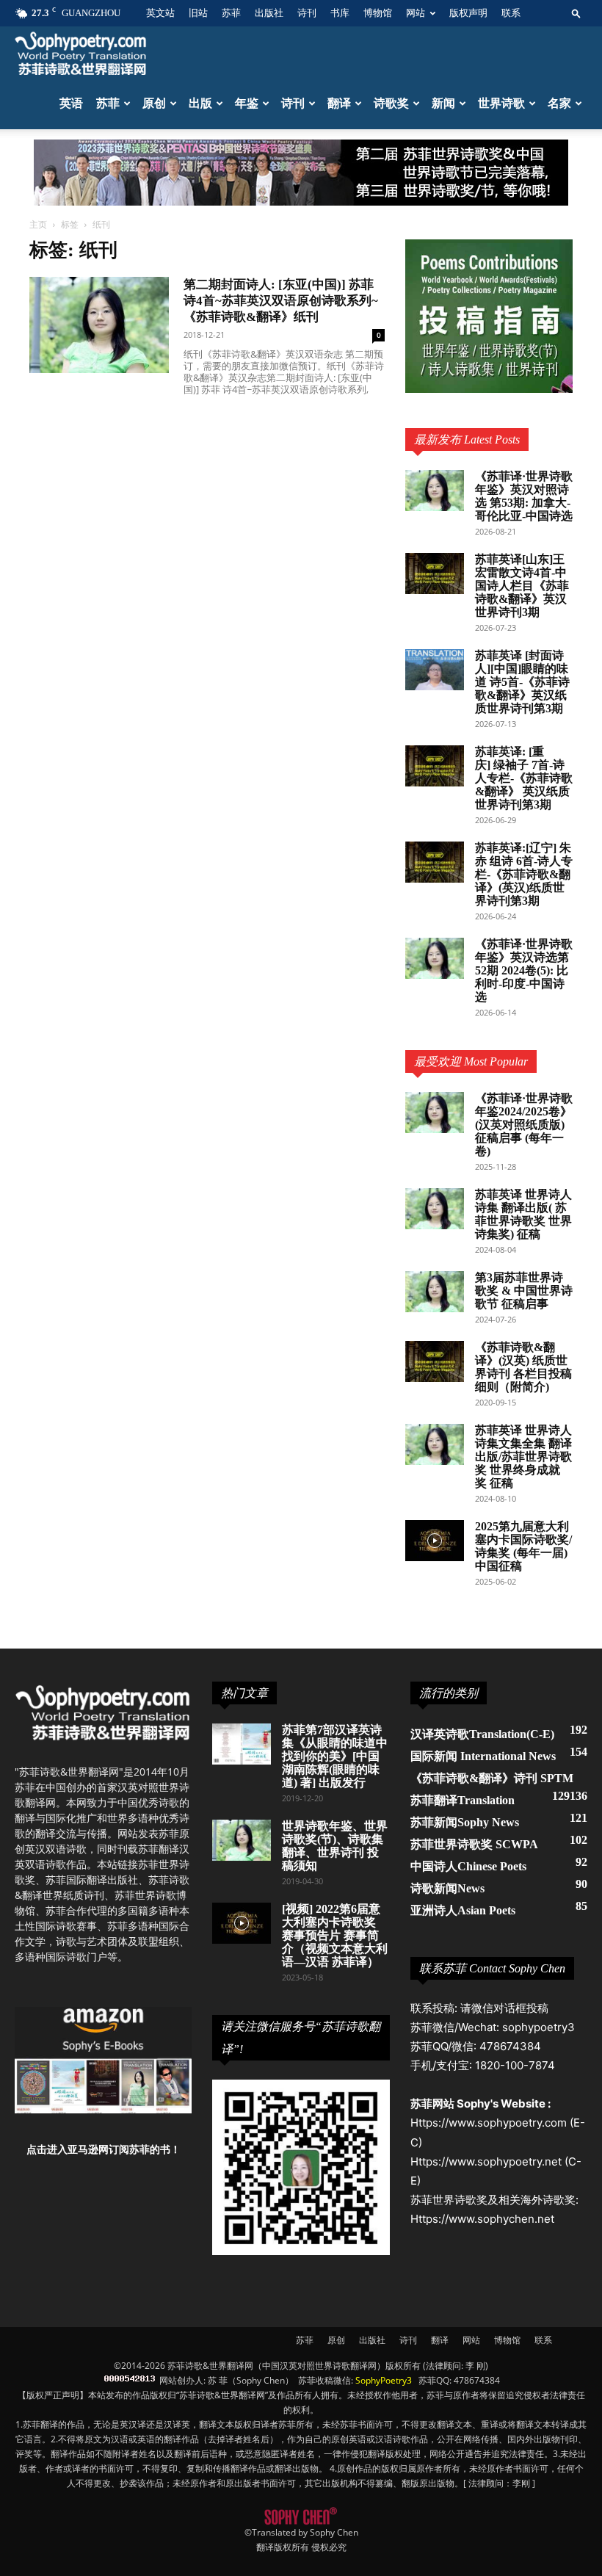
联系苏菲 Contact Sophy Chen (492, 1968)
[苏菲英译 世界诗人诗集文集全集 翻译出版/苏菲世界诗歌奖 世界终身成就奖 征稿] (435, 1444)
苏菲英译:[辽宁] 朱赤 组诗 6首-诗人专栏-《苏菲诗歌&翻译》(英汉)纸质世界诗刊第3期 (524, 874)
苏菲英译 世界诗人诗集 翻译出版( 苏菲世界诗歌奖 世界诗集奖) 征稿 (523, 1214)
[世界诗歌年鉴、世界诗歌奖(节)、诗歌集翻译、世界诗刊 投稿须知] (242, 1840)
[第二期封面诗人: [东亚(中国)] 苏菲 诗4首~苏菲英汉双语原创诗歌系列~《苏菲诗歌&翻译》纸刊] (99, 325)
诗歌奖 (391, 103)
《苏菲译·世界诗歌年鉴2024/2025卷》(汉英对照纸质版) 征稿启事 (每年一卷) (524, 1125)
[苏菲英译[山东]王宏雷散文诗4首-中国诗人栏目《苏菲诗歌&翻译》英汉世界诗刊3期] (435, 574)
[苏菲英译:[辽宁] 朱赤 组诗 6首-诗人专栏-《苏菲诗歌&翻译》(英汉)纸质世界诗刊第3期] (435, 862)
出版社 (269, 13)
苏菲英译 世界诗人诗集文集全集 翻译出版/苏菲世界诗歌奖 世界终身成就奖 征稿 (523, 1457)
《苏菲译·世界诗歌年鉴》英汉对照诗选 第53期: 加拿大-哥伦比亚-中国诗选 (524, 496)
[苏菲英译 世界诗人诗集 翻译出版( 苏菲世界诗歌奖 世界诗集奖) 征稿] (435, 1209)
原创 (154, 103)
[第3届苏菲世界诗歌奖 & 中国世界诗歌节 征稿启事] (435, 1292)
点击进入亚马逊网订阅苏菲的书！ (104, 2149)
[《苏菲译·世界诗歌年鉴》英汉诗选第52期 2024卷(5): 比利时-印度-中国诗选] (435, 958)
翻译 (339, 103)
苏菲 (231, 13)
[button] (576, 13)
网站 (416, 13)
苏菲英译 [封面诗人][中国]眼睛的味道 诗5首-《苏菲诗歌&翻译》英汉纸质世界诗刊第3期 (522, 682)
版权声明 (468, 13)
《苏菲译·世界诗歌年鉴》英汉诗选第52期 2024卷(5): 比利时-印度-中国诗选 (524, 970)
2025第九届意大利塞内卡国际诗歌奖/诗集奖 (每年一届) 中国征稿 (523, 1546)
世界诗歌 (501, 103)
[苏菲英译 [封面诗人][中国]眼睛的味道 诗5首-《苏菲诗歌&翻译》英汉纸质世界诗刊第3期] (435, 670)
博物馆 (378, 13)
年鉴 (247, 103)
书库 (340, 13)
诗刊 (307, 13)
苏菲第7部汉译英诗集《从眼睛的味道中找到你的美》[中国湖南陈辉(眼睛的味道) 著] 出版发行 (335, 1756)
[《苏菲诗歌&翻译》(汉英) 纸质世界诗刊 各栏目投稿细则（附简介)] (435, 1361)
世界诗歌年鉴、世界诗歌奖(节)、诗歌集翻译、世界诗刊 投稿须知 (335, 1846)
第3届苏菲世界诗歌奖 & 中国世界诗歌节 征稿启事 (524, 1291)
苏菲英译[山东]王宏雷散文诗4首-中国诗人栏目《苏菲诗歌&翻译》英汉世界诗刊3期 (522, 586)
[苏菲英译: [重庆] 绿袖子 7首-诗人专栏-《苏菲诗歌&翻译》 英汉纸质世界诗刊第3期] (435, 766)
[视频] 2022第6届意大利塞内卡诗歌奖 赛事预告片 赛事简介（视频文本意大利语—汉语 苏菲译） (335, 1935)
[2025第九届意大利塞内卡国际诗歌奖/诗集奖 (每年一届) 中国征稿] (435, 1541)
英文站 (160, 13)
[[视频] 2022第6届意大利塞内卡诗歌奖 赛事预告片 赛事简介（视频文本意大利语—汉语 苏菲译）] (242, 1923)
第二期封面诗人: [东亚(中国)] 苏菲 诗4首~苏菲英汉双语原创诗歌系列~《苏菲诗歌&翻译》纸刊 (281, 301)
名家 (559, 103)
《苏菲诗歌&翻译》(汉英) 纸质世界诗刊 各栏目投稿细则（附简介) (523, 1367)
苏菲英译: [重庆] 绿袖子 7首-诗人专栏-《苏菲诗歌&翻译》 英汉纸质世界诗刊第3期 (524, 778)
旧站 (198, 13)
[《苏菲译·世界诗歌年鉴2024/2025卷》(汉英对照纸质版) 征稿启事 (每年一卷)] (435, 1112)
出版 (200, 103)
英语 (71, 103)
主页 (38, 224)
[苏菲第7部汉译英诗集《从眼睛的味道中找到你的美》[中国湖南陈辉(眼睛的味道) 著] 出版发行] (242, 1744)
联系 (511, 13)
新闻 (443, 103)
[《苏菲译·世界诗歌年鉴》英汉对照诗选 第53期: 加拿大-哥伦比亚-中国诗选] (435, 491)
